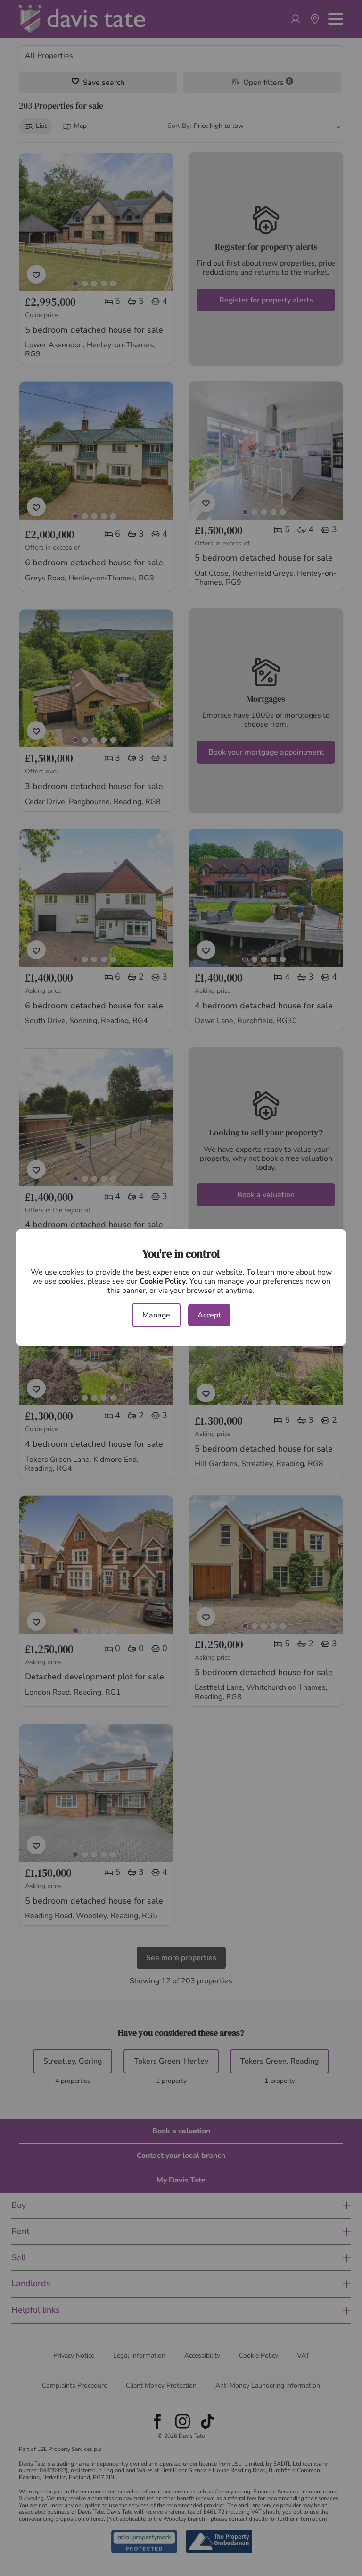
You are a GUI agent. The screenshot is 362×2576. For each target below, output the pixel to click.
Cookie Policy (163, 1281)
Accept (209, 1315)
